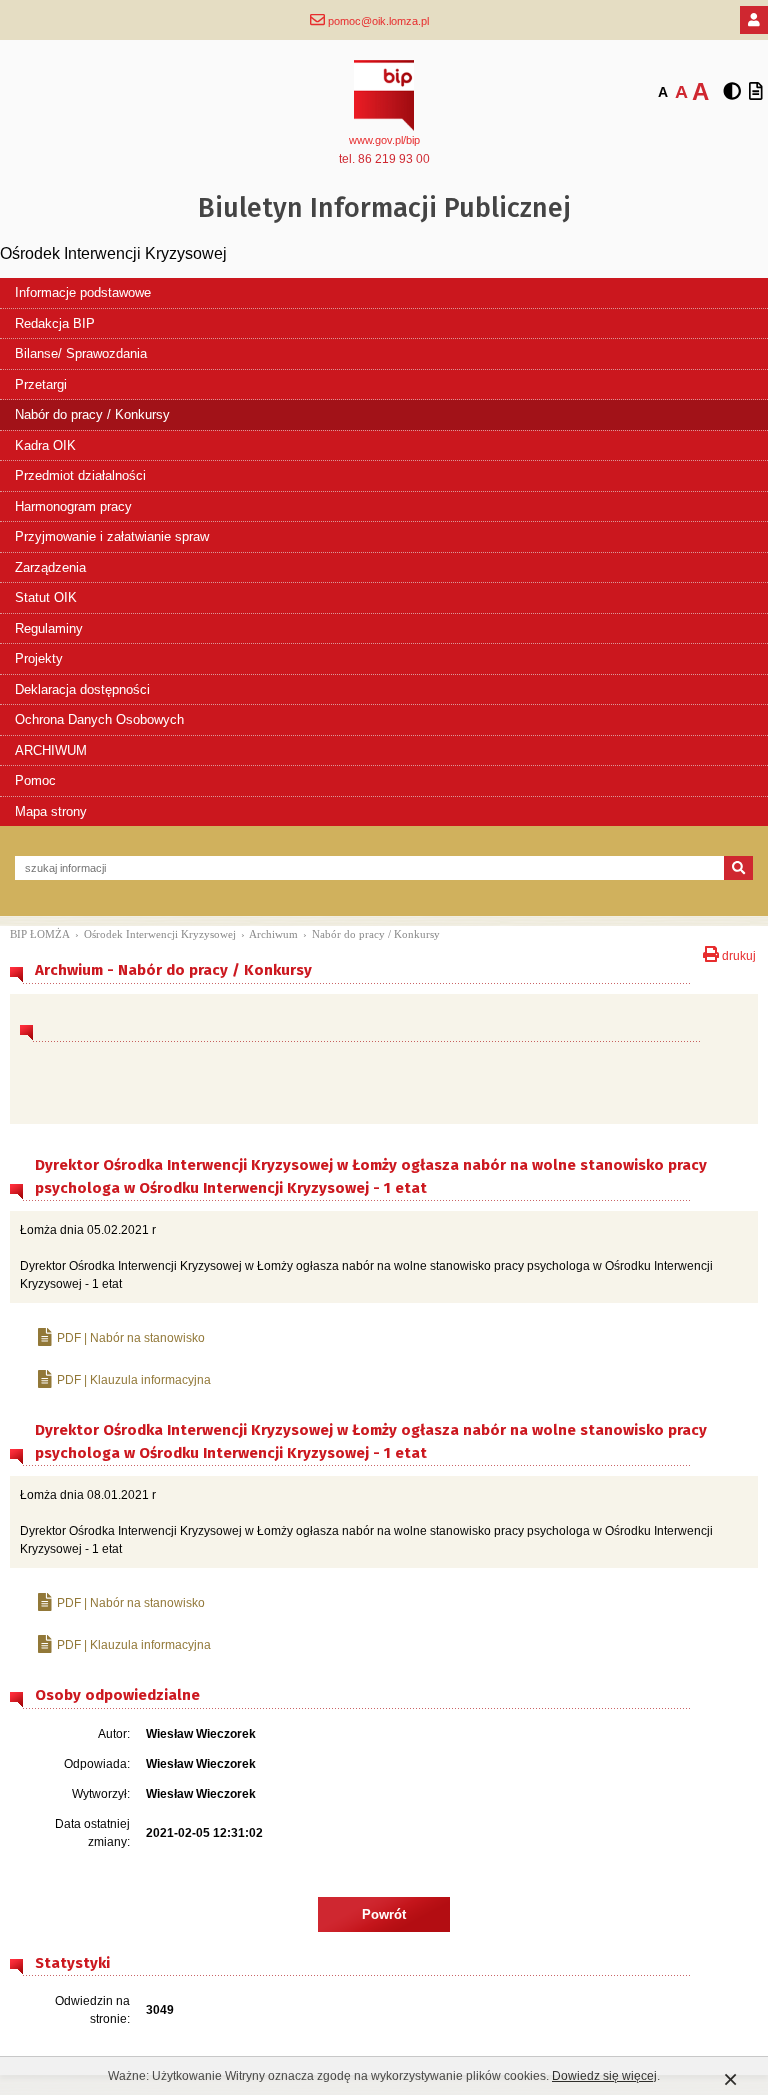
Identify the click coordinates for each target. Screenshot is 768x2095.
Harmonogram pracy (73, 506)
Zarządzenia (50, 567)
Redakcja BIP (55, 323)
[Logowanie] (754, 20)
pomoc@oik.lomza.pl (377, 21)
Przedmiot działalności (80, 475)
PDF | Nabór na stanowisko (131, 1338)
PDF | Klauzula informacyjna (134, 1380)
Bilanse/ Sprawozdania (81, 353)
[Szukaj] (738, 868)
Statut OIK (46, 597)
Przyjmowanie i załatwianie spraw (112, 536)
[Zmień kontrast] (732, 92)
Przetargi (41, 384)
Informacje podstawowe (83, 292)
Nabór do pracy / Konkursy (92, 414)
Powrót (384, 1914)
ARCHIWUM (51, 750)
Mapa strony (51, 811)
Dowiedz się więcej (604, 2076)
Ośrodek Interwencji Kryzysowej (160, 934)
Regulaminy (49, 628)
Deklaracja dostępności (82, 689)
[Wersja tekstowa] (756, 92)
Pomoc (35, 780)
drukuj (737, 954)
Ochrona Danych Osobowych (99, 719)
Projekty (39, 658)
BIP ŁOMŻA (40, 934)
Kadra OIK (45, 445)
